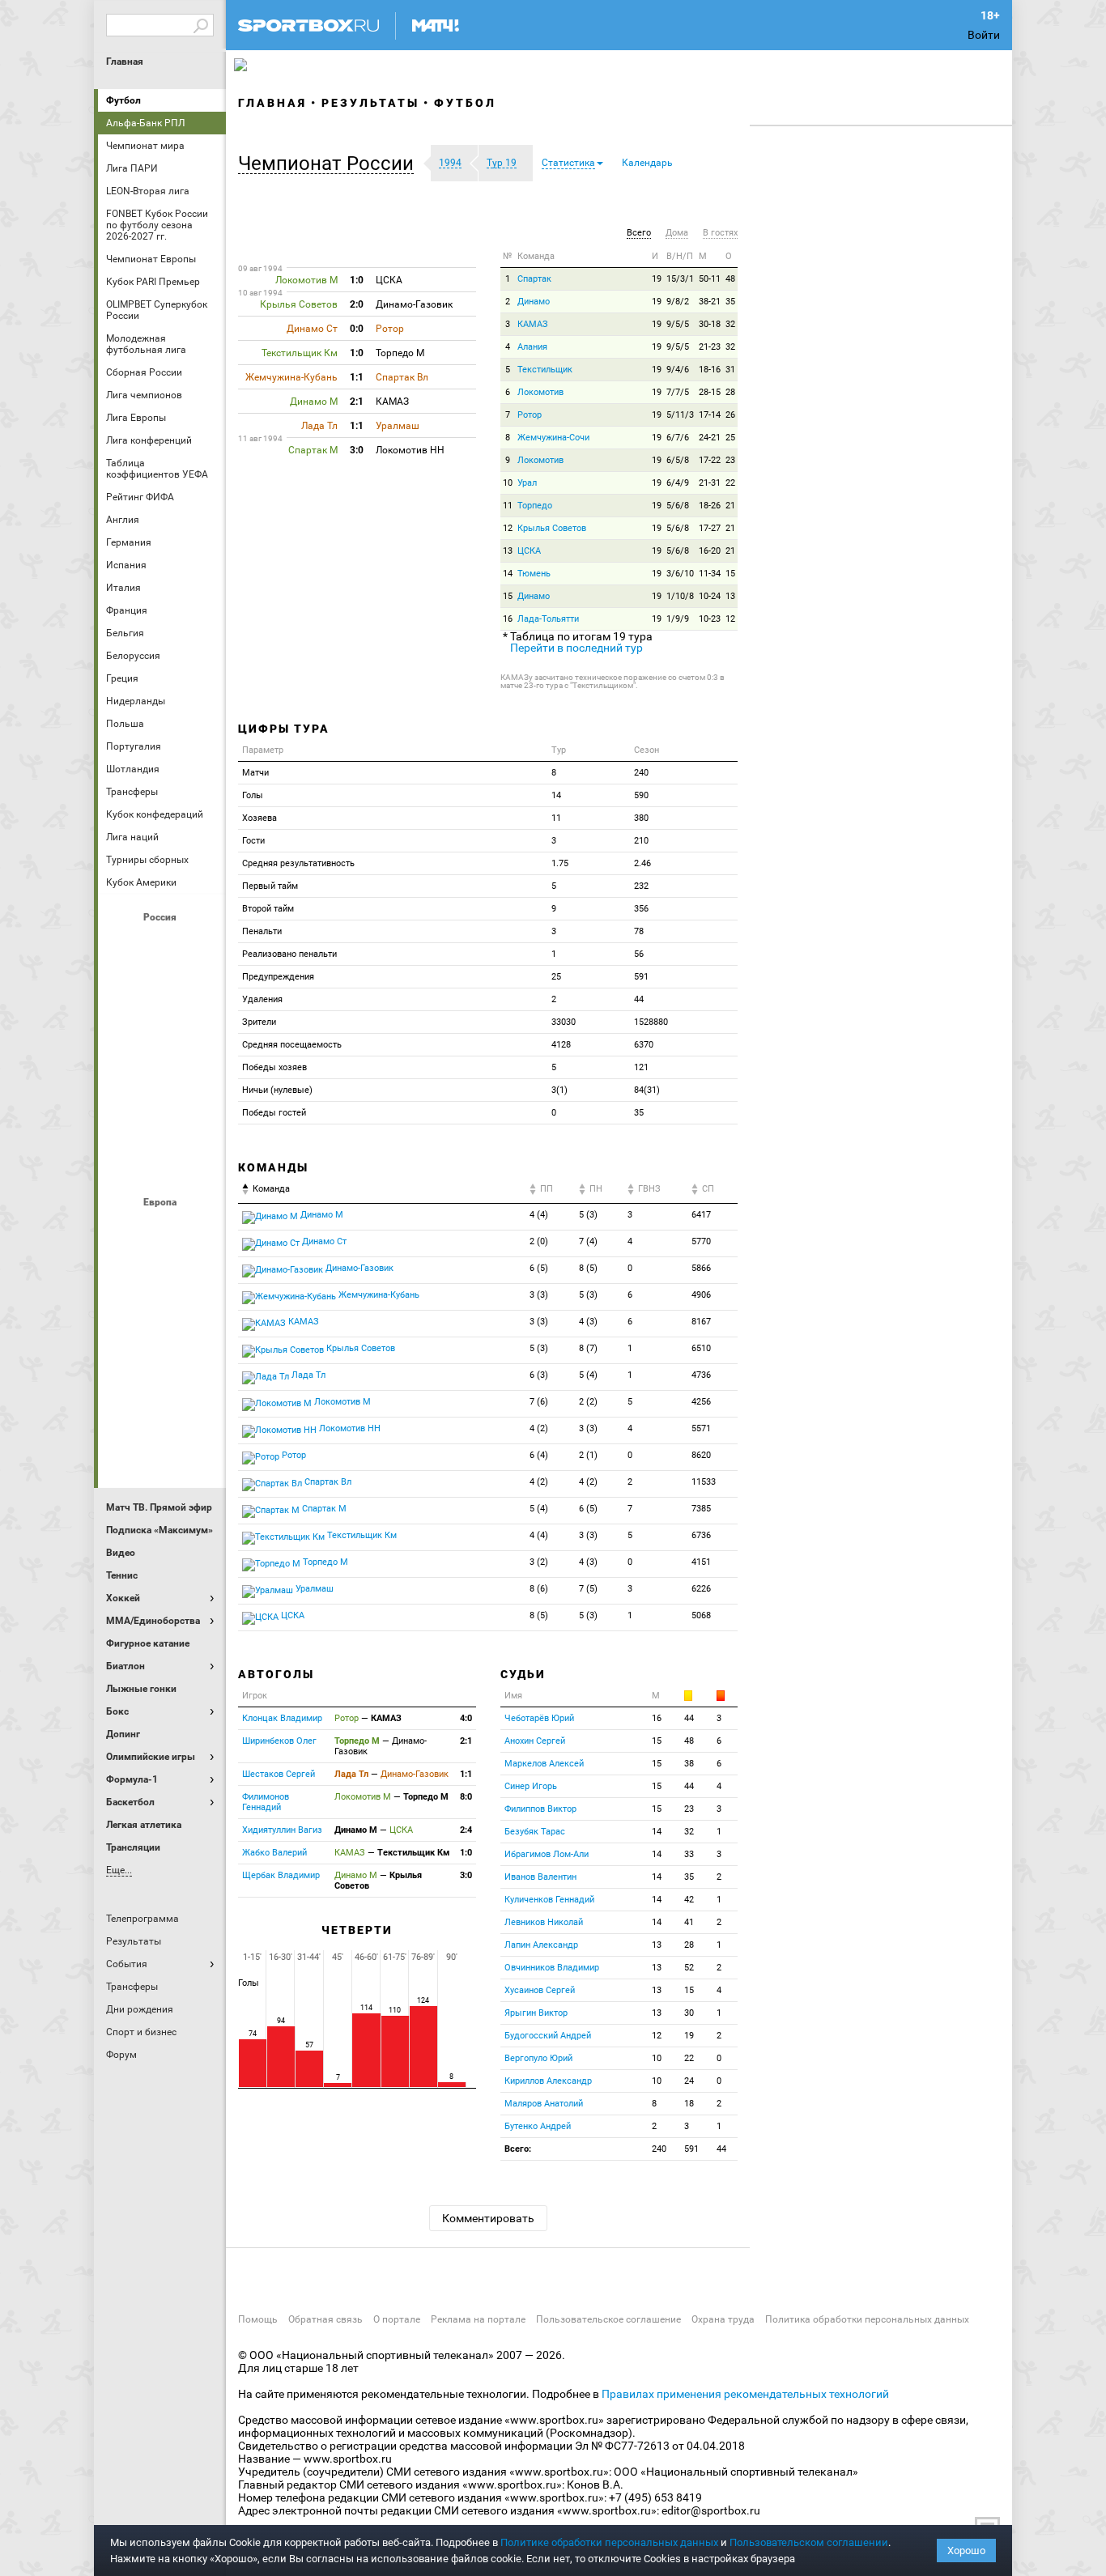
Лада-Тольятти (548, 619)
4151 (701, 1562)
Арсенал (123, 1230)
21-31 (710, 483)
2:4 (466, 1830)
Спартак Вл (327, 1482)
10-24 (710, 596)
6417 (701, 1215)
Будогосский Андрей (548, 2036)
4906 (701, 1295)
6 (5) (539, 1268)
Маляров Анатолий (544, 2104)
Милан (123, 1361)
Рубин (123, 1120)
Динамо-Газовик (358, 1268)
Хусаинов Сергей (540, 1990)
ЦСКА (162, 1163)
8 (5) (588, 1268)
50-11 (710, 279)
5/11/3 (680, 415)
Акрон (123, 945)
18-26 (710, 506)
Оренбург (123, 1076)
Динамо (534, 302)
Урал (527, 483)
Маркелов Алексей (544, 1764)
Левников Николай (544, 1922)
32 (730, 324)
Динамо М (162, 988)
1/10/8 (680, 596)
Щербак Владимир (281, 1875)
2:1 (466, 1741)
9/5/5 (678, 324)
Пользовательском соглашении (809, 2542)
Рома (162, 1405)
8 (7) (588, 1348)
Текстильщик (545, 370)
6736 (701, 1535)
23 (730, 460)
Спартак (162, 1120)
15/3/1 (680, 279)
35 (730, 302)
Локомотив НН (349, 1428)
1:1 (466, 1774)
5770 (701, 1241)
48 (730, 279)
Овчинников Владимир (552, 1968)
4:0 (466, 1718)
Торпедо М (324, 1562)
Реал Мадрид (123, 1405)
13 (508, 551)
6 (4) (539, 1455)
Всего (639, 233)
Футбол (123, 100)
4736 (701, 1375)
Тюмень (534, 574)
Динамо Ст (323, 1241)
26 (730, 415)
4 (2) (539, 1428)
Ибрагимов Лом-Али (547, 1854)
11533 (704, 1482)
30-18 (710, 324)
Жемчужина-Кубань (378, 1295)
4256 (701, 1402)
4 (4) (539, 1215)
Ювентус (162, 1448)
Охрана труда (723, 2319)
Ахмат (162, 945)
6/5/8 (678, 460)
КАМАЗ (533, 324)
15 (730, 574)
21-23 (710, 347)
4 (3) (588, 1322)
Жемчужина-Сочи (553, 438)
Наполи (162, 1361)
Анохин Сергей (535, 1741)
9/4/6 (678, 370)
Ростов (162, 1076)
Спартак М (323, 1509)
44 (689, 1718)
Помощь (258, 2319)
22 (730, 483)
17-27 (710, 528)
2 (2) (588, 1402)
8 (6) (539, 1589)
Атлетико (162, 1230)
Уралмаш (313, 1589)
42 (689, 1900)
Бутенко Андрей (538, 2126)
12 (508, 528)
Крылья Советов (162, 1032)
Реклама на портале (478, 2319)
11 (508, 506)
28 (730, 392)
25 (730, 438)
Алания (532, 347)
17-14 (710, 415)
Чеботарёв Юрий (539, 1718)
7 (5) (588, 1589)
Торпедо (535, 506)
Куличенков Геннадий (549, 1900)
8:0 (466, 1797)
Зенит (201, 988)
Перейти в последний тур (576, 648)
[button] (330, 164)
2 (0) (539, 1241)
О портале (397, 2319)
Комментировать (488, 2218)
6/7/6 (678, 438)
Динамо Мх (123, 988)
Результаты (370, 103)
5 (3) (588, 1215)
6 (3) (539, 1375)
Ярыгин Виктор (536, 2013)
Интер (201, 1273)
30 (689, 2013)
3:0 (466, 1875)
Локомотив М (341, 1402)
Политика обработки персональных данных (867, 2319)
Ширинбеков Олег (279, 1741)
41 (689, 1922)
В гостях (720, 233)
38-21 (710, 302)
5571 (701, 1428)
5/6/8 (678, 506)
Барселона (123, 1273)
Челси (201, 1405)
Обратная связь (325, 2319)
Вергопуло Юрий (538, 2058)
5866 (701, 1268)
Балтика (201, 945)
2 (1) (588, 1455)
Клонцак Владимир (282, 1718)
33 (689, 1854)
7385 (701, 1509)
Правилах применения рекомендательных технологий (745, 2394)
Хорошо (966, 2550)
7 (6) (539, 1402)
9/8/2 (678, 302)
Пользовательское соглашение (608, 2319)
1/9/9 (678, 619)
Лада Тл (307, 1375)
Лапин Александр (541, 1945)
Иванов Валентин (540, 1877)
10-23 (710, 619)
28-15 (710, 392)
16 (508, 619)
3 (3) (539, 1295)
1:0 (466, 1853)
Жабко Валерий (274, 1853)
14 (508, 574)
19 (657, 279)
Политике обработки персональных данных (609, 2542)
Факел (201, 1120)
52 (689, 1968)
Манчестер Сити (162, 1317)
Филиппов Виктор (540, 1809)
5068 (701, 1615)
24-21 (710, 438)
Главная (125, 62)
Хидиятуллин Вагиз (282, 1830)
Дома (677, 233)
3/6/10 (680, 574)
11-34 (710, 574)
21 (730, 506)
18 (689, 2104)
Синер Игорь (531, 1786)
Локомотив (201, 1032)
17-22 (710, 460)
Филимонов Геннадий (266, 1802)
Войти (984, 35)
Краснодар (123, 1032)
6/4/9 (678, 483)
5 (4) (588, 1375)
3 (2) (539, 1562)
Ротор (530, 415)
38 (689, 1764)
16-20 (710, 551)
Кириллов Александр (548, 2081)
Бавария (201, 1230)
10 (508, 483)
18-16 (710, 370)
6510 (701, 1348)
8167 (701, 1322)
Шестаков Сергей (279, 1774)
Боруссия (162, 1273)
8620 (701, 1455)
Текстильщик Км (361, 1535)
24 (689, 2081)
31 (730, 370)
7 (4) (588, 1241)
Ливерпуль (123, 1317)
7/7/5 (678, 392)
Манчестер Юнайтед (201, 1317)
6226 (701, 1589)
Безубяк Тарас (535, 1832)
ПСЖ (201, 1361)
